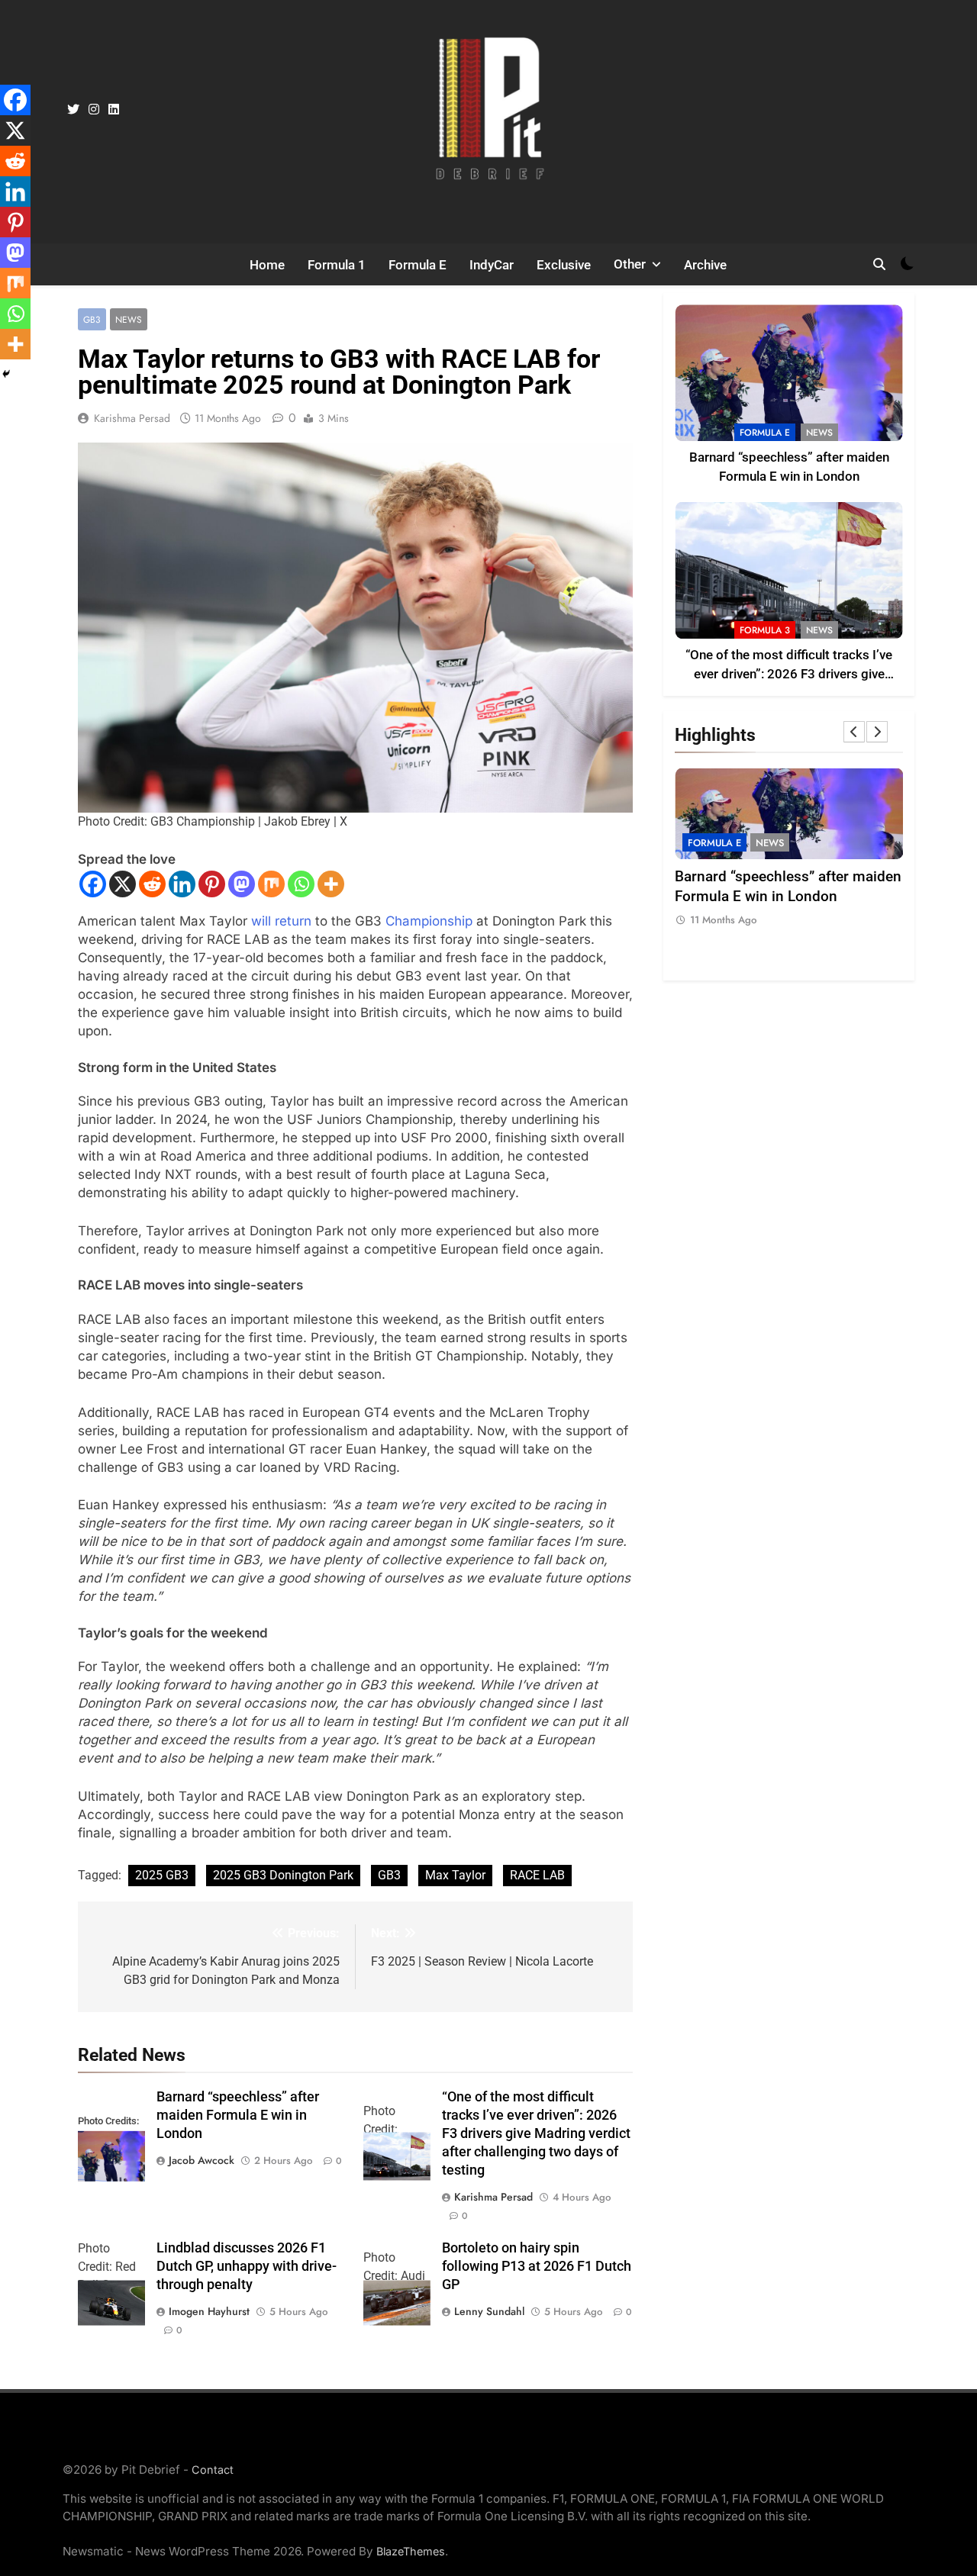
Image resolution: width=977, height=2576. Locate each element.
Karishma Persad (132, 418)
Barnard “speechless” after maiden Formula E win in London (238, 2115)
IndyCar (492, 265)
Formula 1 (337, 265)
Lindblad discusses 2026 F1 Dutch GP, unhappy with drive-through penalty (247, 2266)
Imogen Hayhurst (209, 2311)
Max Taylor (455, 1875)
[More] (331, 884)
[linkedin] (114, 110)
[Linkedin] (182, 884)
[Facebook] (93, 884)
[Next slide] (877, 732)
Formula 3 (765, 630)
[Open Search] (879, 264)
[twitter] (73, 110)
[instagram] (94, 110)
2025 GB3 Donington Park (283, 1875)
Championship (429, 921)
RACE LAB (537, 1875)
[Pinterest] (212, 884)
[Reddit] (152, 884)
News (129, 319)
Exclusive (564, 265)
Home (267, 265)
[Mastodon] (242, 884)
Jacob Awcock (202, 2160)
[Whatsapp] (301, 884)
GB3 (92, 319)
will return (281, 921)
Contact (213, 2470)
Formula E (418, 265)
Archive (705, 265)
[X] (123, 884)
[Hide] (6, 374)
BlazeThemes (411, 2551)
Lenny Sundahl (489, 2311)
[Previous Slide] (854, 732)
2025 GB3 (162, 1875)
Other (630, 264)
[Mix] (271, 884)
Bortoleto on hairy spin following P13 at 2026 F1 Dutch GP (537, 2266)
